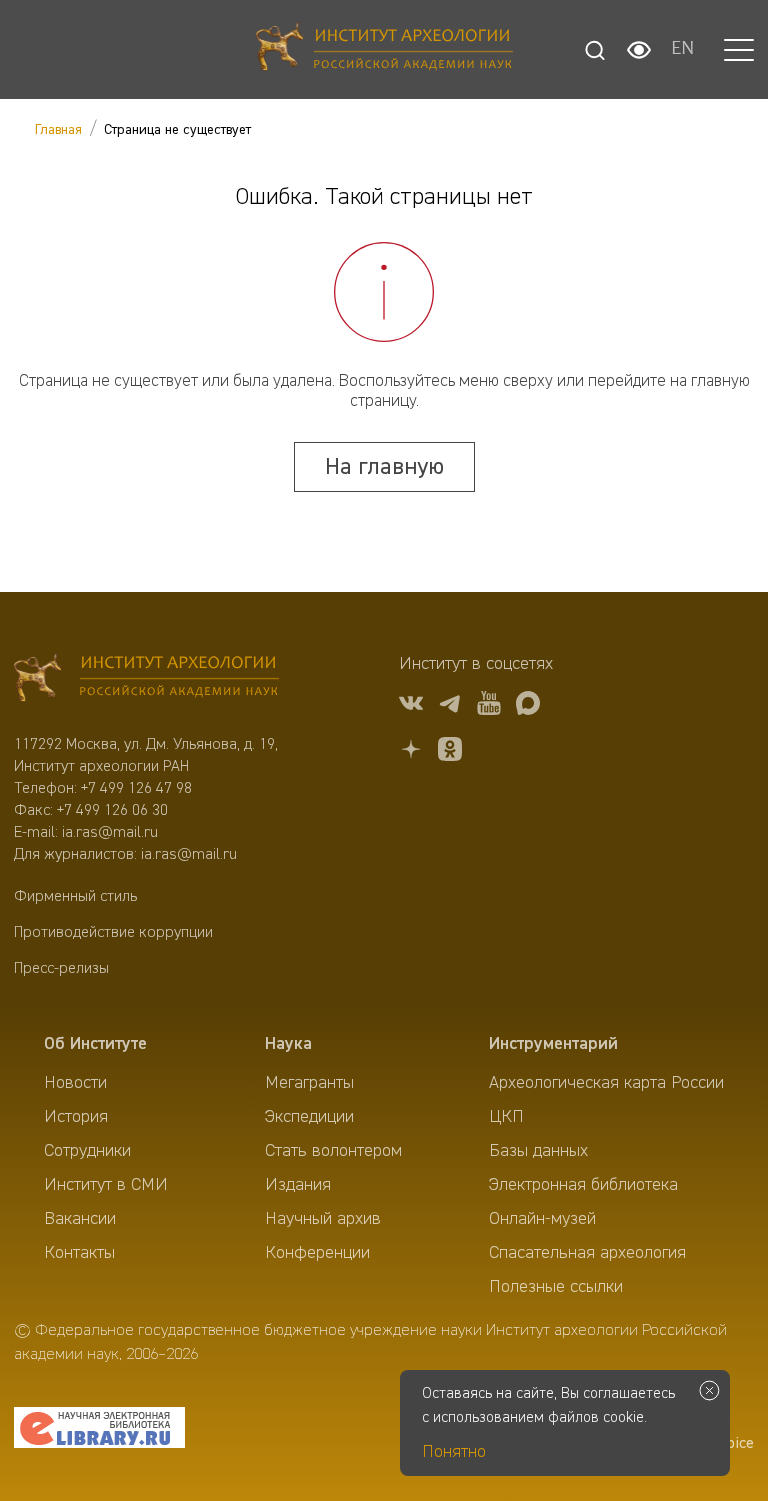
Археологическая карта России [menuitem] (606, 1083)
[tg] (450, 706)
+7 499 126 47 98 (136, 789)
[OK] (450, 752)
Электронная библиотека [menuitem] (583, 1185)
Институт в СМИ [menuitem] (106, 1185)
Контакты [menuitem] (79, 1253)
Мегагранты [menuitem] (309, 1083)
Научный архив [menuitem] (323, 1219)
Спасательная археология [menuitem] (587, 1253)
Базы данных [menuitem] (538, 1151)
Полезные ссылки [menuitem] (556, 1287)
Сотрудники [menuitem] (87, 1151)
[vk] (411, 706)
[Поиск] (595, 50)
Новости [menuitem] (75, 1083)
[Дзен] (411, 752)
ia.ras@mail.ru (110, 833)
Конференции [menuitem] (317, 1253)
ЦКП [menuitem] (506, 1117)
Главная (58, 130)
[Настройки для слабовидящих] (639, 50)
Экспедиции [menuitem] (309, 1117)
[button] (739, 50)
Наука (288, 1044)
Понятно (454, 1452)
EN (682, 50)
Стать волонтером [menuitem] (333, 1151)
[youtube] (489, 706)
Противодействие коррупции (113, 933)
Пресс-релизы (61, 969)
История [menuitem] (76, 1117)
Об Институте (95, 1044)
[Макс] (528, 706)
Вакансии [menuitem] (80, 1219)
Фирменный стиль (75, 897)
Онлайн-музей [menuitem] (542, 1219)
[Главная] (384, 49)
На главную (384, 467)
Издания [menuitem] (298, 1185)
